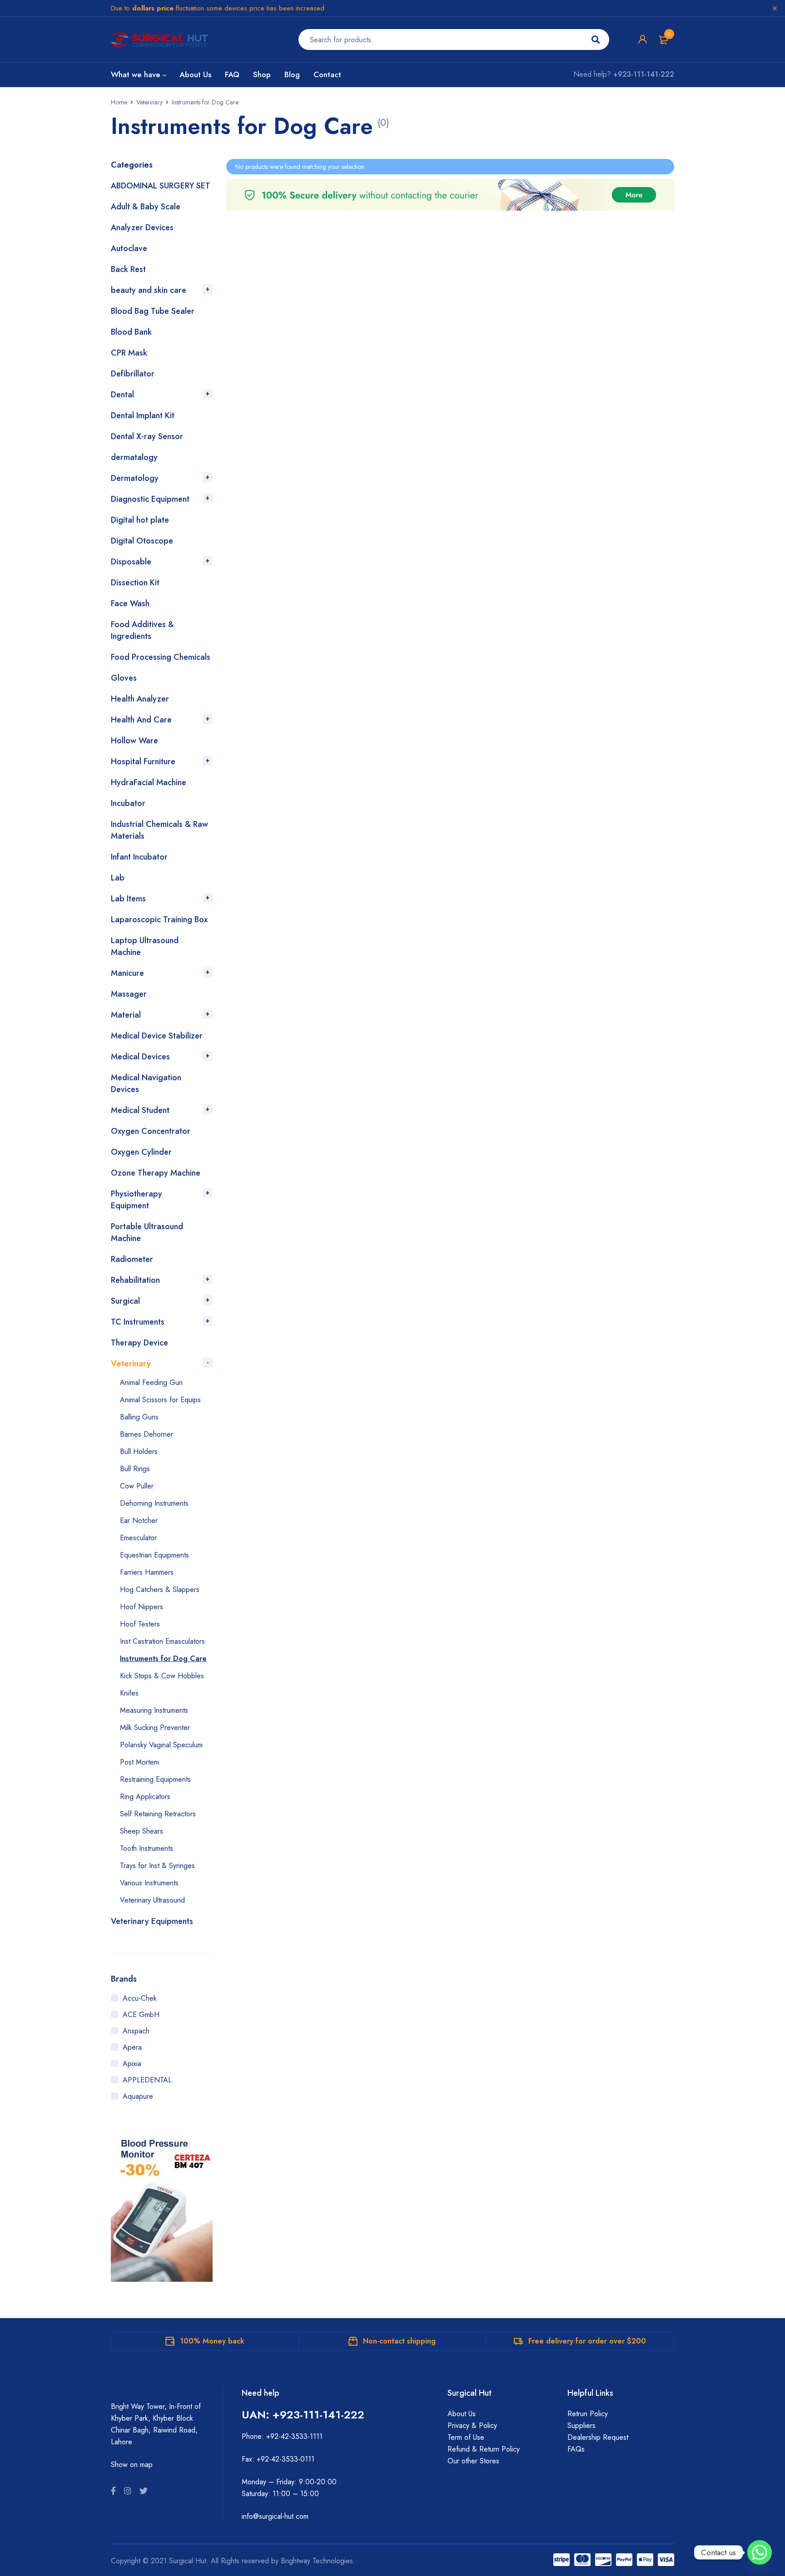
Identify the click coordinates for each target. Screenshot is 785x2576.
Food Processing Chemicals (161, 657)
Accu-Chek (140, 1998)
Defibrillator (133, 374)
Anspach (136, 2031)
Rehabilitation (135, 1280)
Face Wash (130, 603)
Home (119, 102)
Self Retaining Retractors (158, 1814)
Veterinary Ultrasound (152, 1900)
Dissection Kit (135, 583)
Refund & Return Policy (484, 2449)
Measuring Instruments (154, 1710)
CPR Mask (129, 353)
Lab (118, 878)
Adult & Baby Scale (146, 207)
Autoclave (129, 248)
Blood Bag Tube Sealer (153, 311)
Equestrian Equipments (154, 1555)
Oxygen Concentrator (151, 1131)
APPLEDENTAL (147, 2080)
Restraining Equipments (155, 1779)
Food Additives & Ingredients (142, 630)
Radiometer (132, 1259)
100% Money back (212, 2341)
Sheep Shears (142, 1831)
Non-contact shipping (399, 2341)
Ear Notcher (139, 1520)
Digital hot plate (140, 520)
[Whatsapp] (760, 2552)
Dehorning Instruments (154, 1503)
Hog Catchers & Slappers (160, 1590)
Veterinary (149, 102)
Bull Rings (135, 1469)
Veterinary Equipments (152, 1921)
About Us (462, 2414)
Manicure (127, 973)
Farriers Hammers (147, 1572)
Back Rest (128, 269)
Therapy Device (139, 1343)
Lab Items (128, 899)
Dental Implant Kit (143, 415)
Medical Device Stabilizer (157, 1036)
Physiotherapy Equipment (137, 1200)
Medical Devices (140, 1057)
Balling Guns (139, 1417)
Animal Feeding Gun (151, 1382)
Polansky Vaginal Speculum (161, 1745)
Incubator (128, 803)
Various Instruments (149, 1883)
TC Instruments (138, 1322)
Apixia (132, 2064)
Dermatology (135, 478)
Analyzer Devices (142, 227)
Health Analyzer (140, 699)
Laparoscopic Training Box (159, 920)
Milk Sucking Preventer (155, 1728)
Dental (122, 395)
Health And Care (141, 720)
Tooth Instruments (147, 1848)
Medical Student (140, 1110)
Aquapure (138, 2096)
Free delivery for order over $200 (587, 2341)
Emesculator (138, 1538)
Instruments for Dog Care (163, 1659)
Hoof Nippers (142, 1607)
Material (126, 1015)
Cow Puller (137, 1486)
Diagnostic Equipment (150, 499)
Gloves (124, 678)
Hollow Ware (134, 741)
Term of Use (466, 2437)
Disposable (131, 562)
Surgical (125, 1301)
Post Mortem (139, 1762)
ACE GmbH (141, 2015)
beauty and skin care (149, 290)
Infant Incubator (139, 857)
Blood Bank (131, 332)
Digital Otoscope (142, 541)
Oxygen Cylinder (141, 1152)
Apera (132, 2047)
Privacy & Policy (472, 2425)
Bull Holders (139, 1451)
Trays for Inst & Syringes (157, 1866)
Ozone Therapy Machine (156, 1173)
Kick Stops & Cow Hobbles (162, 1676)
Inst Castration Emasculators (162, 1641)
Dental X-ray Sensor (147, 436)
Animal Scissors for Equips (160, 1400)
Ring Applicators (145, 1797)
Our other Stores (473, 2461)
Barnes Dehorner (147, 1434)
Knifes (129, 1693)
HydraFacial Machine (149, 782)
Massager (129, 994)
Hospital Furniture (143, 761)
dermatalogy (134, 457)
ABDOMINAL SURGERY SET (161, 186)
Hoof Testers (140, 1624)
